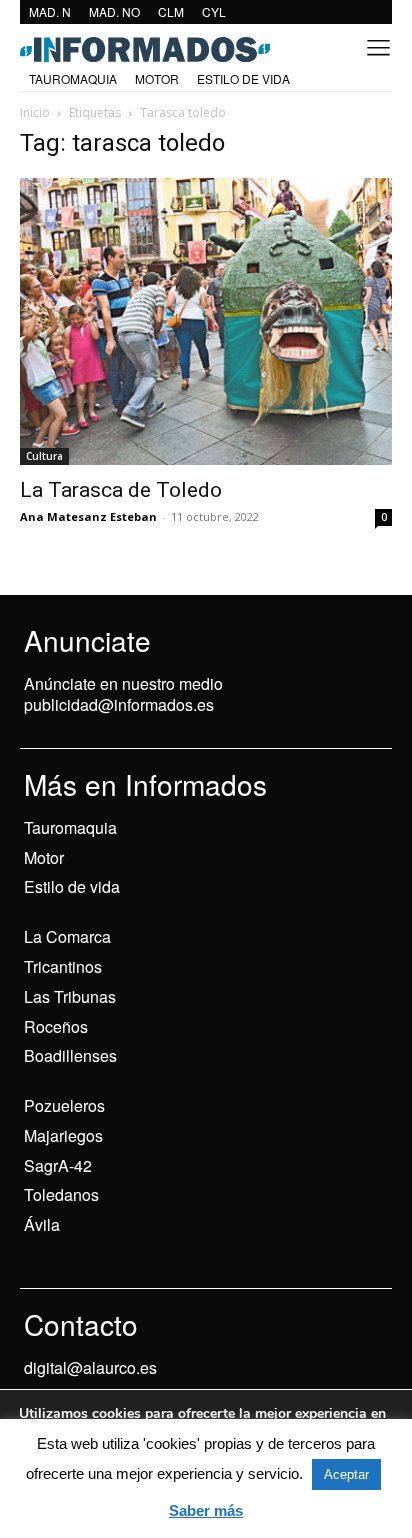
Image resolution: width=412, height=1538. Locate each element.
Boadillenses (70, 1055)
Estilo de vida (72, 886)
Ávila (42, 1224)
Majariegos (63, 1135)
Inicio (35, 112)
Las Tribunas (70, 996)
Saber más (206, 1510)
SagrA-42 (58, 1165)
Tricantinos (63, 966)
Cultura (44, 456)
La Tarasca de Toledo (121, 490)
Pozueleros (64, 1105)
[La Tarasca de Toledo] (206, 321)
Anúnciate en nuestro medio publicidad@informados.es (123, 694)
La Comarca (67, 936)
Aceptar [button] (346, 1474)
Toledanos (61, 1194)
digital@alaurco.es (90, 1367)
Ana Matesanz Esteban (88, 516)
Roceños (56, 1026)
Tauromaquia (70, 827)
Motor (44, 857)
